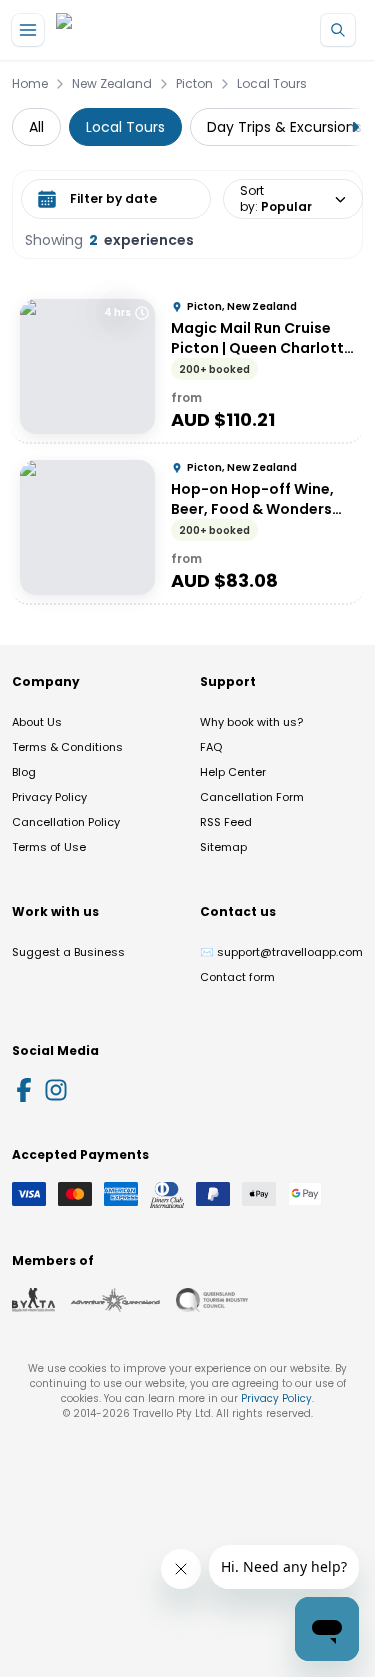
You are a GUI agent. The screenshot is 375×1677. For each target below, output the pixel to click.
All (36, 127)
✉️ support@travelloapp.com (281, 952)
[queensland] (212, 1300)
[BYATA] (33, 1300)
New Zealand (112, 84)
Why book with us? (251, 722)
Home (30, 84)
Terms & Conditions (67, 747)
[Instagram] (56, 1090)
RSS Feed (226, 822)
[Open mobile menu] (28, 30)
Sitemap (223, 847)
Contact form (237, 977)
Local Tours (272, 84)
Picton (194, 84)
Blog (24, 772)
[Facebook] (24, 1090)
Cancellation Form (252, 797)
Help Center (233, 772)
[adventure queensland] (115, 1300)
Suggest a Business (68, 952)
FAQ (211, 747)
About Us (37, 722)
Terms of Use (49, 847)
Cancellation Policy (66, 822)
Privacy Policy (49, 797)
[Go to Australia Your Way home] (137, 30)
